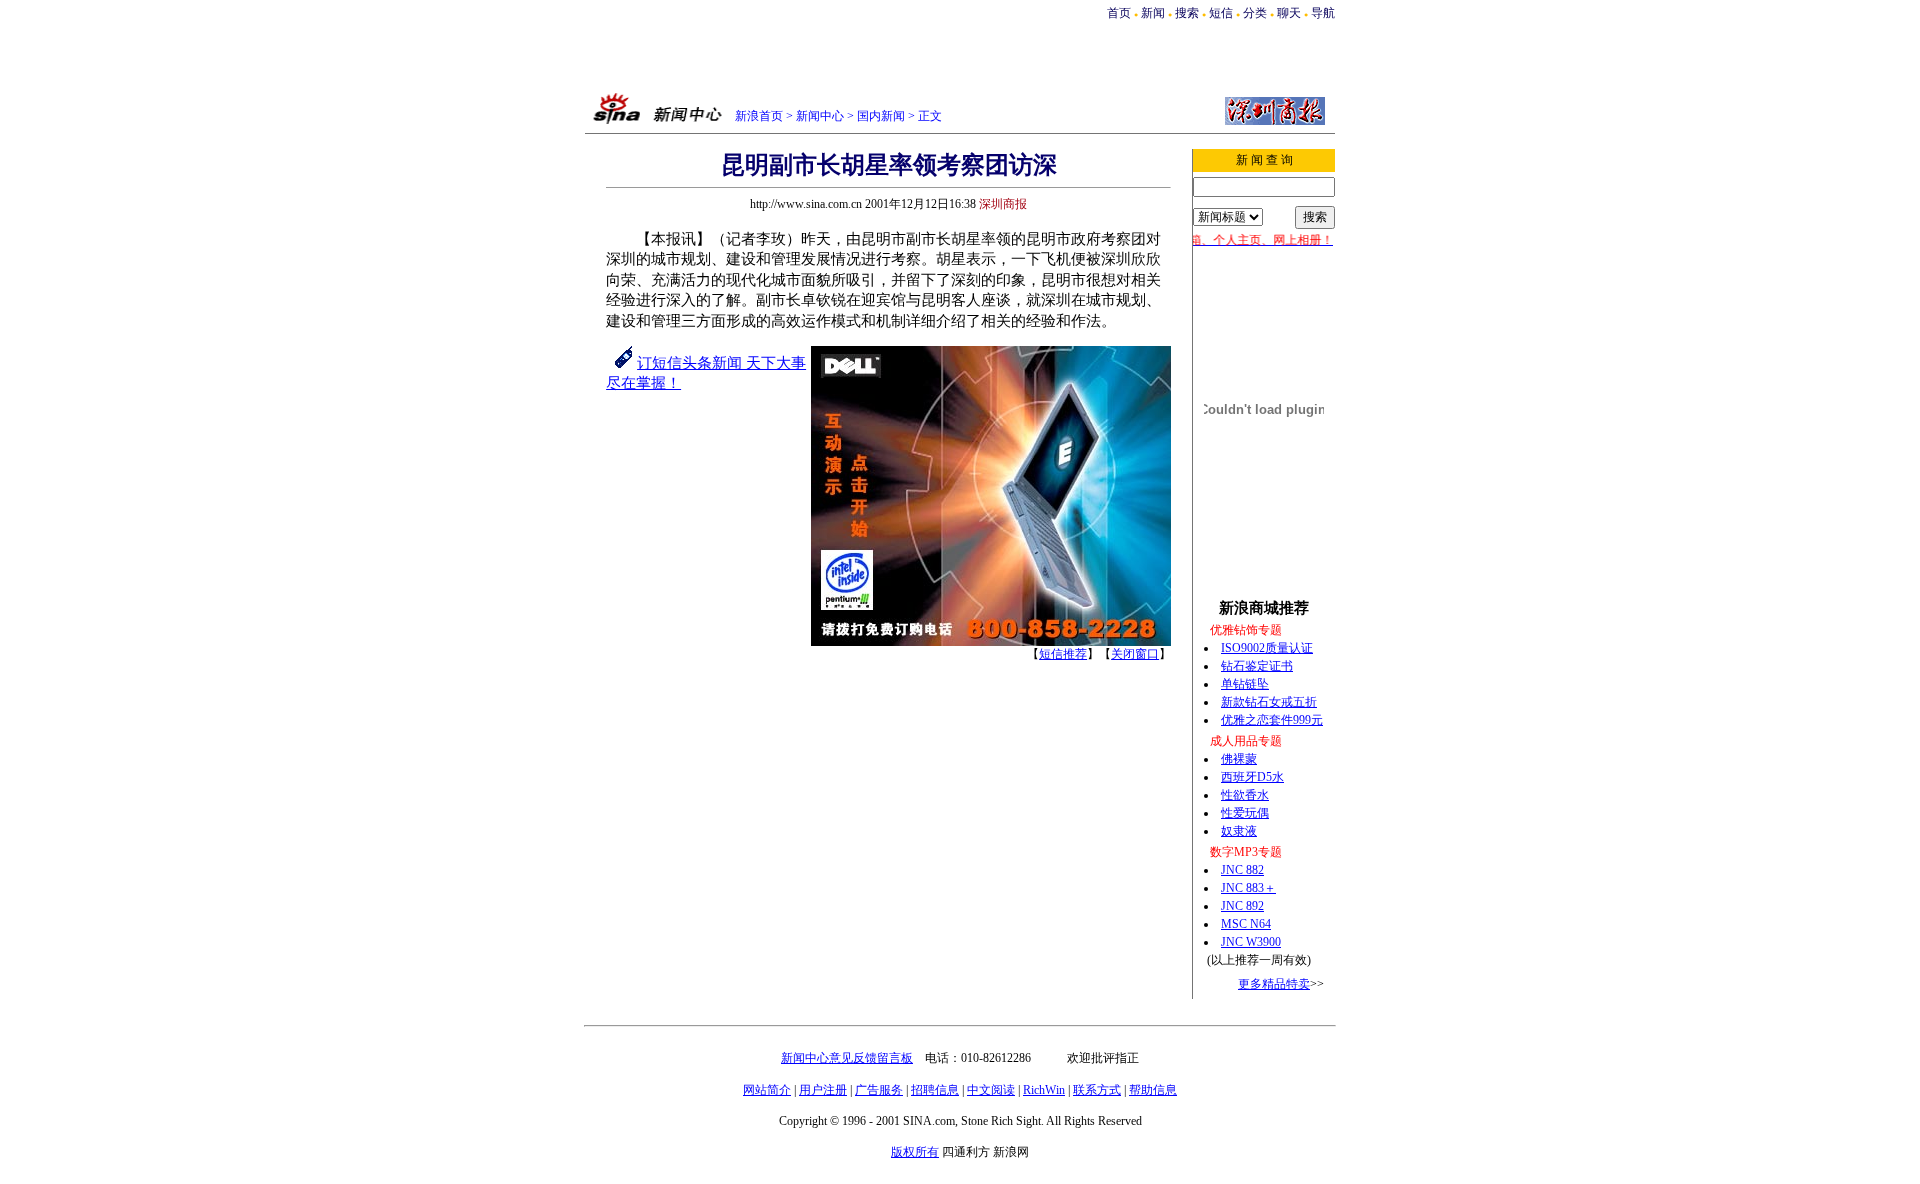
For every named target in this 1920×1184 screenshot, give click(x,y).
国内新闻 (881, 116)
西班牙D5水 (1252, 777)
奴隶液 (1239, 831)
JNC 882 (1242, 870)
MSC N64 (1246, 924)
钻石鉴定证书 (1257, 666)
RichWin (1044, 1090)
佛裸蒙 (1239, 759)
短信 (1221, 13)
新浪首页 (759, 116)
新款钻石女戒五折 (1269, 702)
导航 (1323, 13)
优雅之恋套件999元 (1272, 720)
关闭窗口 (1135, 654)
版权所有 (915, 1152)
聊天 (1289, 13)
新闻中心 (820, 116)
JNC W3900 (1251, 942)
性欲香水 (1245, 795)
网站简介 (767, 1090)
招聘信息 (935, 1090)
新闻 (1153, 13)
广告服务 (879, 1090)
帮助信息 (1153, 1090)
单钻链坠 (1245, 684)
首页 (1119, 13)
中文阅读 (991, 1090)
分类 (1255, 13)
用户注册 (823, 1090)
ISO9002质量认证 (1267, 648)
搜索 (1188, 13)
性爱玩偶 (1245, 813)
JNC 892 (1242, 906)
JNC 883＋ (1248, 888)
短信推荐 (1063, 654)
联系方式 (1097, 1090)
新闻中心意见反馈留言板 (847, 1058)
